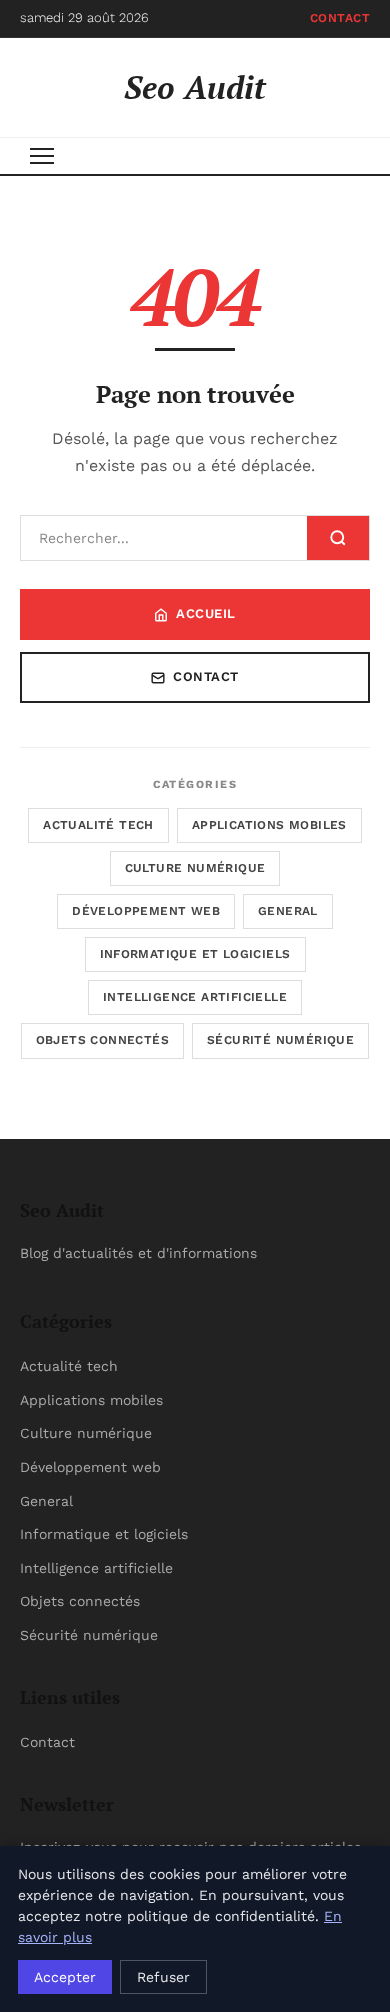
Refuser (163, 1977)
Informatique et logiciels (195, 954)
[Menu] (42, 156)
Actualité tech (98, 825)
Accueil (206, 613)
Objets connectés (102, 1040)
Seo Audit (195, 87)
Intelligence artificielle (195, 997)
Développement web (146, 911)
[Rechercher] (338, 538)
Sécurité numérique (280, 1040)
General (288, 911)
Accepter (65, 1977)
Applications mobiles (269, 825)
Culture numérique (195, 868)
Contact (340, 18)
